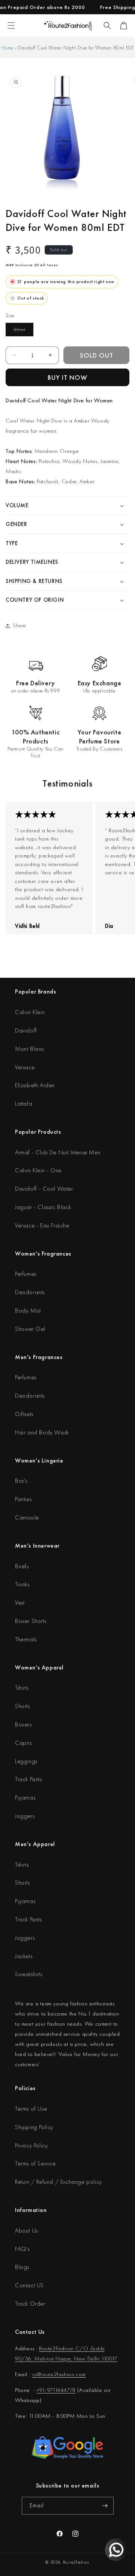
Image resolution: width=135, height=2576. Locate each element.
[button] (107, 25)
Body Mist (28, 1310)
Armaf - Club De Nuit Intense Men (58, 1152)
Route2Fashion (76, 2562)
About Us (26, 2231)
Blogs (22, 2267)
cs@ (37, 2374)
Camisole (27, 1517)
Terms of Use (31, 2109)
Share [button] (19, 625)
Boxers (23, 1724)
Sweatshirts (29, 1974)
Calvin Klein (30, 1012)
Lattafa (24, 1104)
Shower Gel (30, 1329)
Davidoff (26, 1030)
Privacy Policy (31, 2145)
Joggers (25, 1816)
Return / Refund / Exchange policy (58, 2182)
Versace (25, 1067)
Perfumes (26, 1274)
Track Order (30, 2304)
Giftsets (24, 1414)
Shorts (22, 1706)
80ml (23, 331)
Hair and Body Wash (42, 1432)
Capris (23, 1743)
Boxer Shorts (31, 1621)
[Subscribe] (105, 2506)
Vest (20, 1603)
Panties (23, 1499)
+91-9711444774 (56, 2390)
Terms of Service (35, 2163)
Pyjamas (25, 1798)
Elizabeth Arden (35, 1085)
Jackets (24, 1956)
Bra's (21, 1481)
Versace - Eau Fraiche (42, 1225)
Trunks (22, 1584)
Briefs (22, 1566)
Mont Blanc (30, 1049)
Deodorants (30, 1292)
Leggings (26, 1761)
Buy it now (67, 377)
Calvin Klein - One (38, 1170)
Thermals (26, 1639)
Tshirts (22, 1688)
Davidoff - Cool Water (44, 1189)
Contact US (29, 2285)
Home (7, 48)
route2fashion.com (64, 2374)
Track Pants (28, 1779)
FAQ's (22, 2249)
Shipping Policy (34, 2127)
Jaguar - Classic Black (43, 1207)
